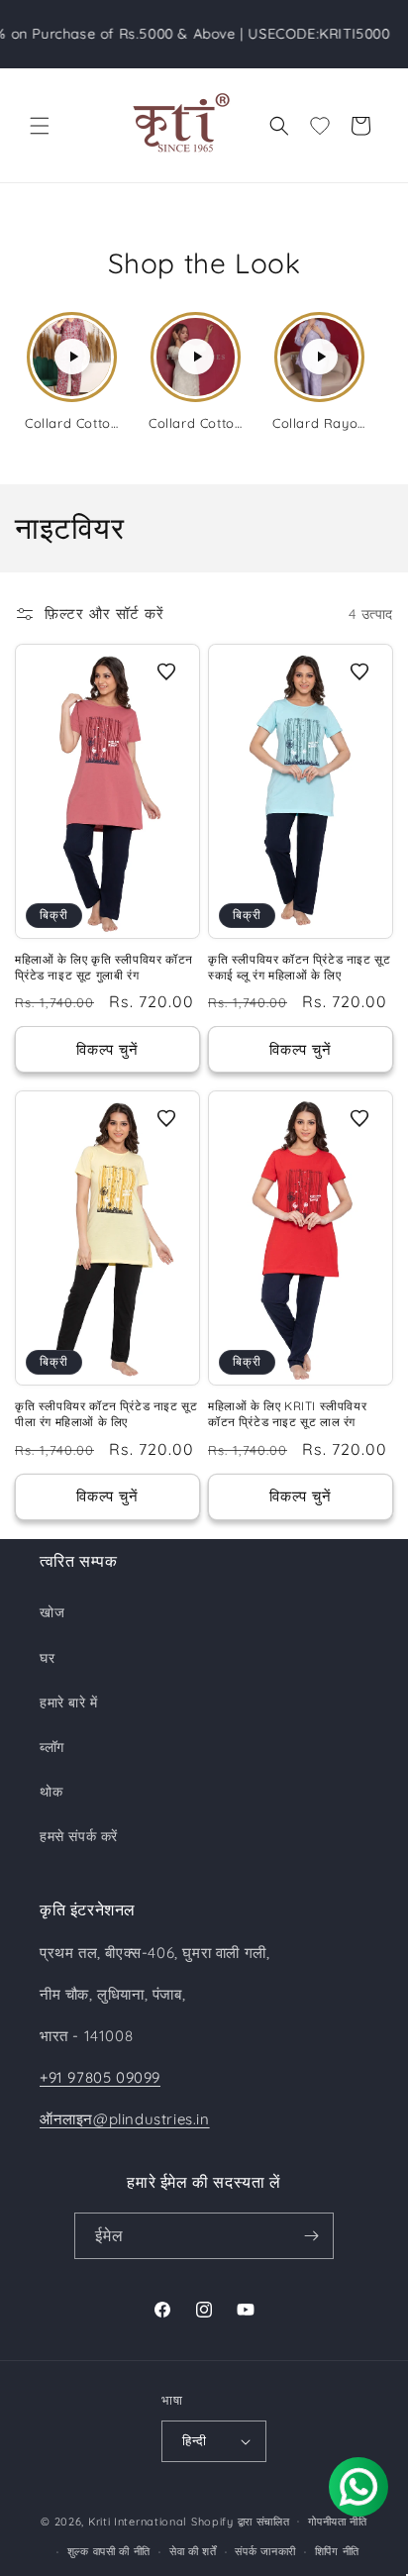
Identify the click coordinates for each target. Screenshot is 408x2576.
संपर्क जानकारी (265, 2551)
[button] (40, 126)
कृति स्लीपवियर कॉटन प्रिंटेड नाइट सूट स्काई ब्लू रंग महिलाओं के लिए (299, 967)
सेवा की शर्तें (193, 2551)
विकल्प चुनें (107, 1049)
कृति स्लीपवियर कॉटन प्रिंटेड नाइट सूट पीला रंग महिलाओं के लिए (106, 1414)
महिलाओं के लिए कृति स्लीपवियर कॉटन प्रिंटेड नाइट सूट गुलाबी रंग (104, 967)
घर (47, 1658)
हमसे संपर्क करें (79, 1836)
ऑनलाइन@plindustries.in (125, 2119)
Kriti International (138, 2521)
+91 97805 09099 (100, 2077)
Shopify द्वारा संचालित (241, 2521)
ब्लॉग (52, 1747)
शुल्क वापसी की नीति (109, 2551)
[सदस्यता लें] (311, 2236)
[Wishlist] (320, 126)
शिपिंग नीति (337, 2551)
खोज (52, 1612)
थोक (51, 1792)
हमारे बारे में (69, 1702)
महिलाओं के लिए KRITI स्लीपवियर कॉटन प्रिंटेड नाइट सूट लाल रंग (287, 1414)
